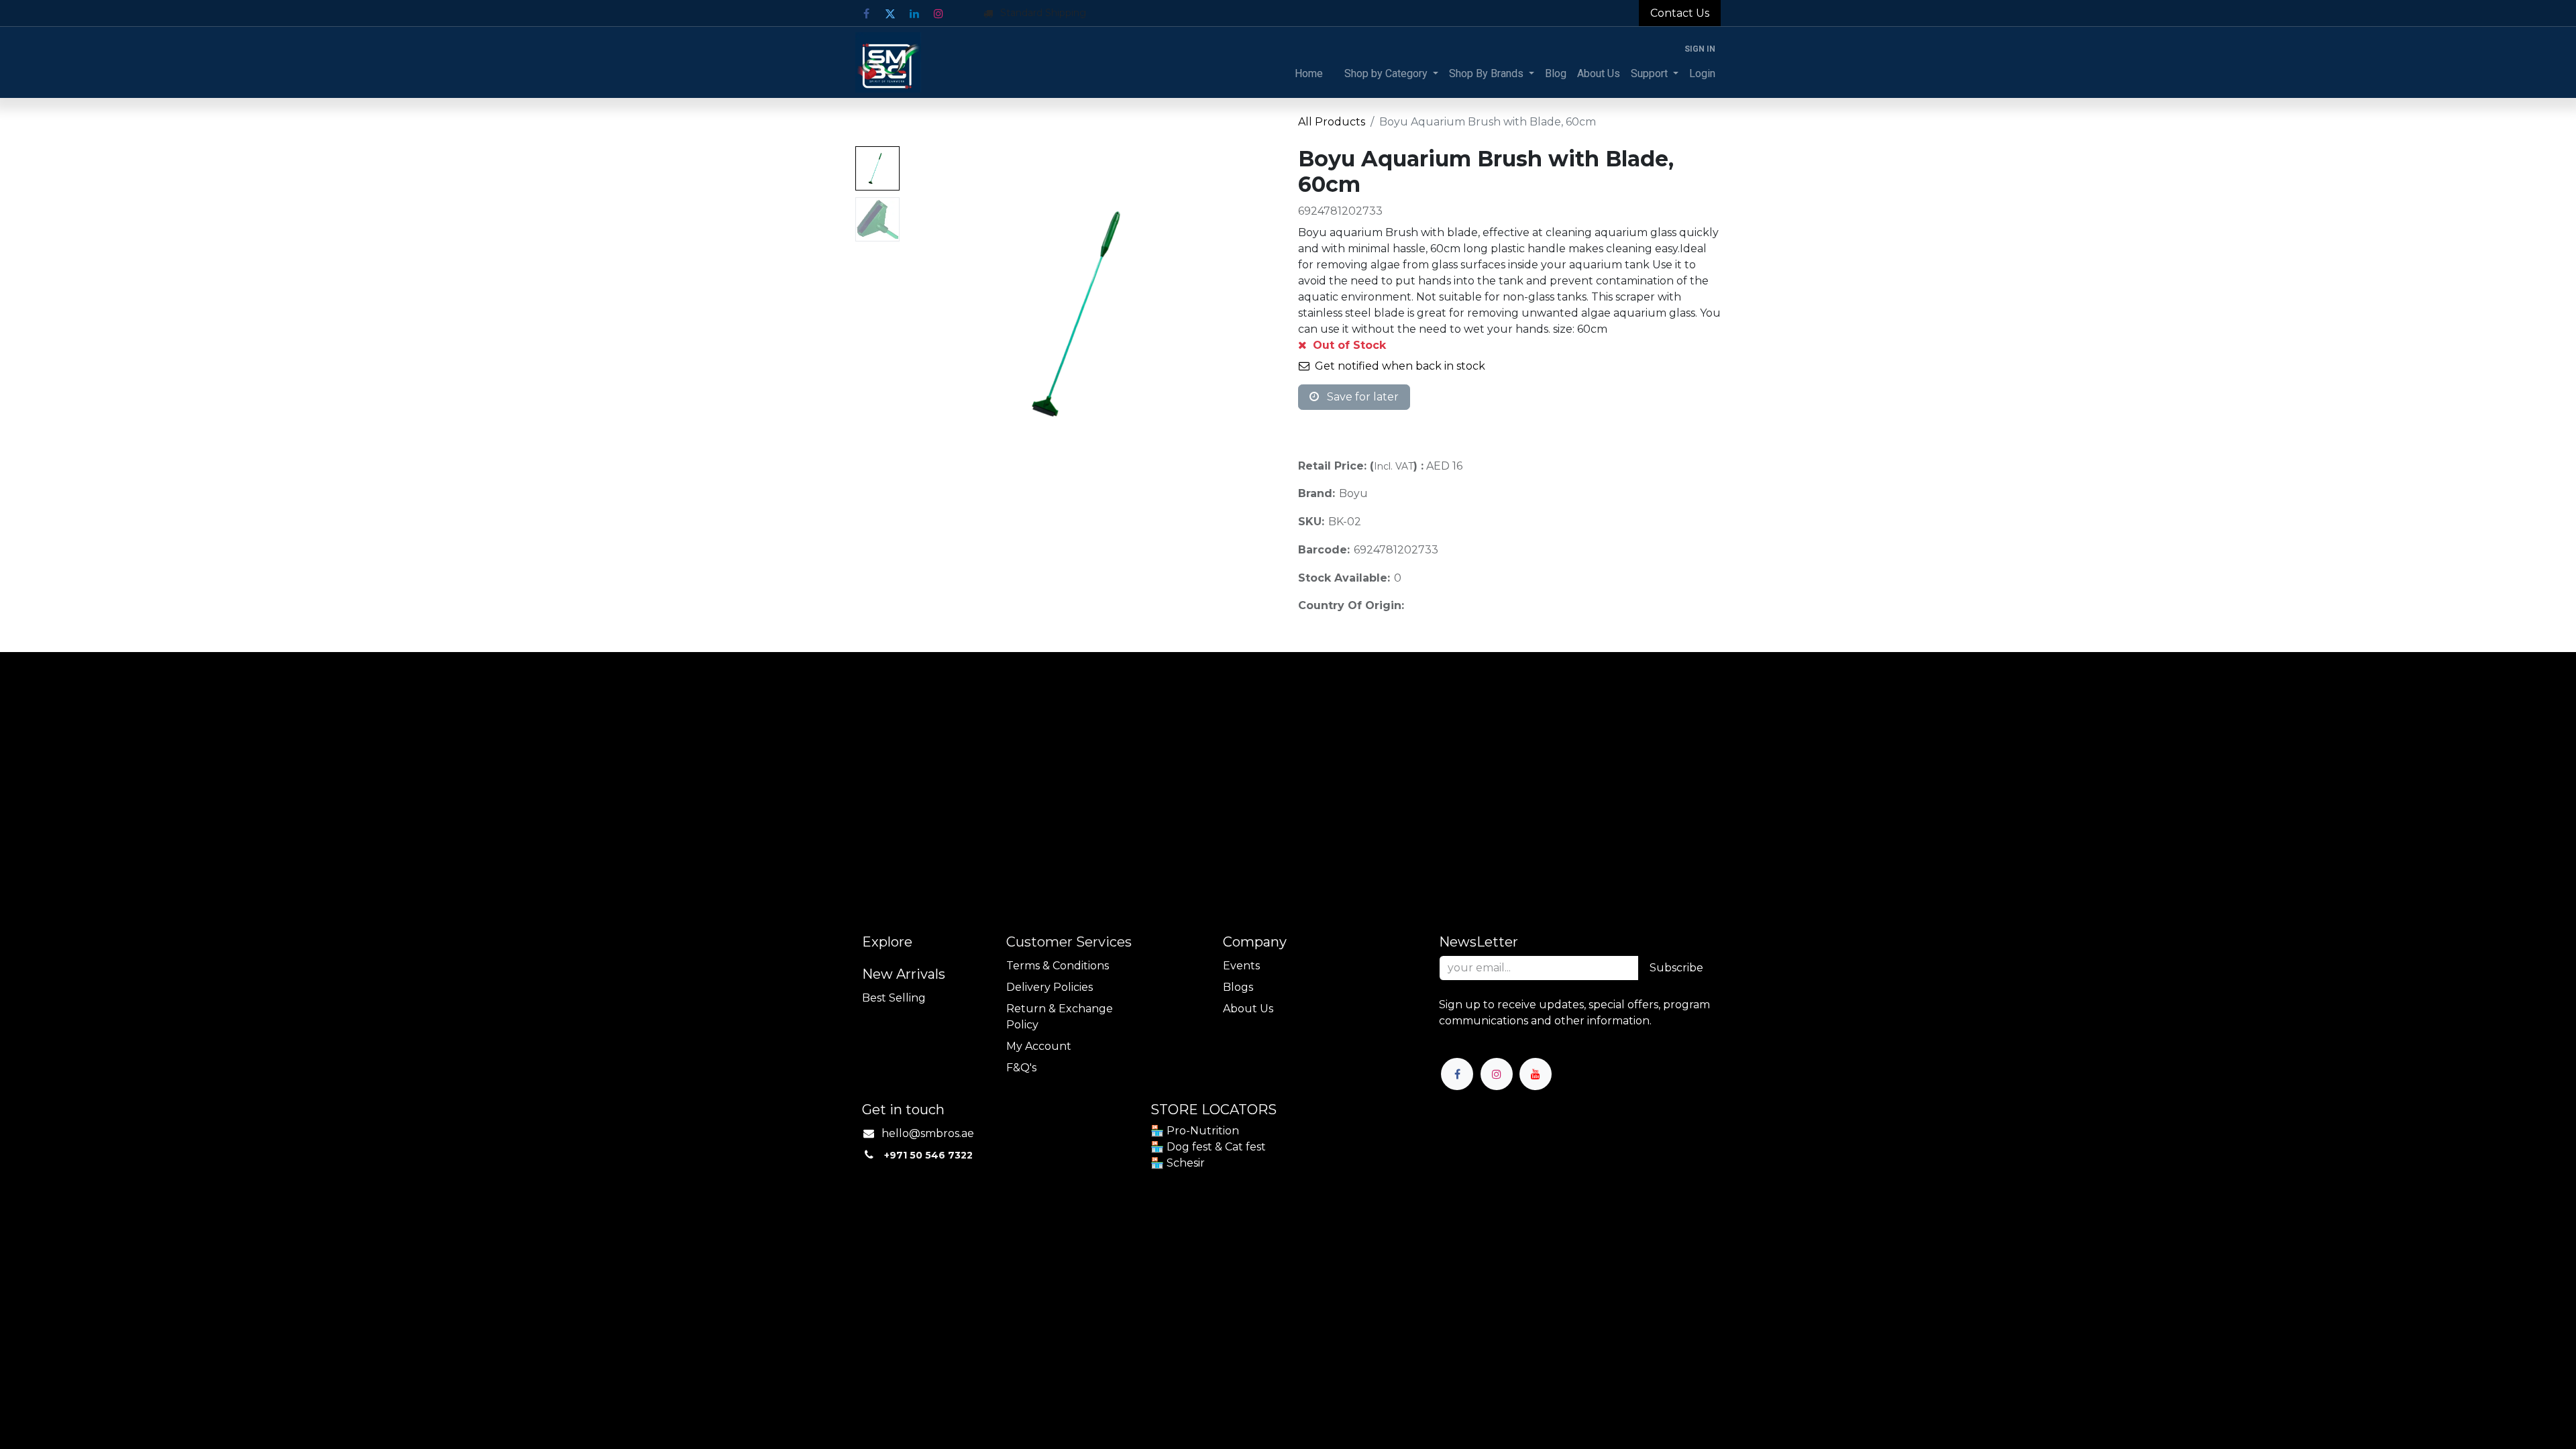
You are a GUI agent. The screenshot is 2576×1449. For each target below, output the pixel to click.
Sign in (1700, 49)
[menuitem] (1309, 74)
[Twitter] (890, 13)
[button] (933, 314)
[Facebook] (866, 13)
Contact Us (1680, 13)
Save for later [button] (1361, 397)
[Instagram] (938, 13)
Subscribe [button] (1676, 968)
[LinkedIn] (914, 13)
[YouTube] (1536, 1074)
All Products (1332, 122)
